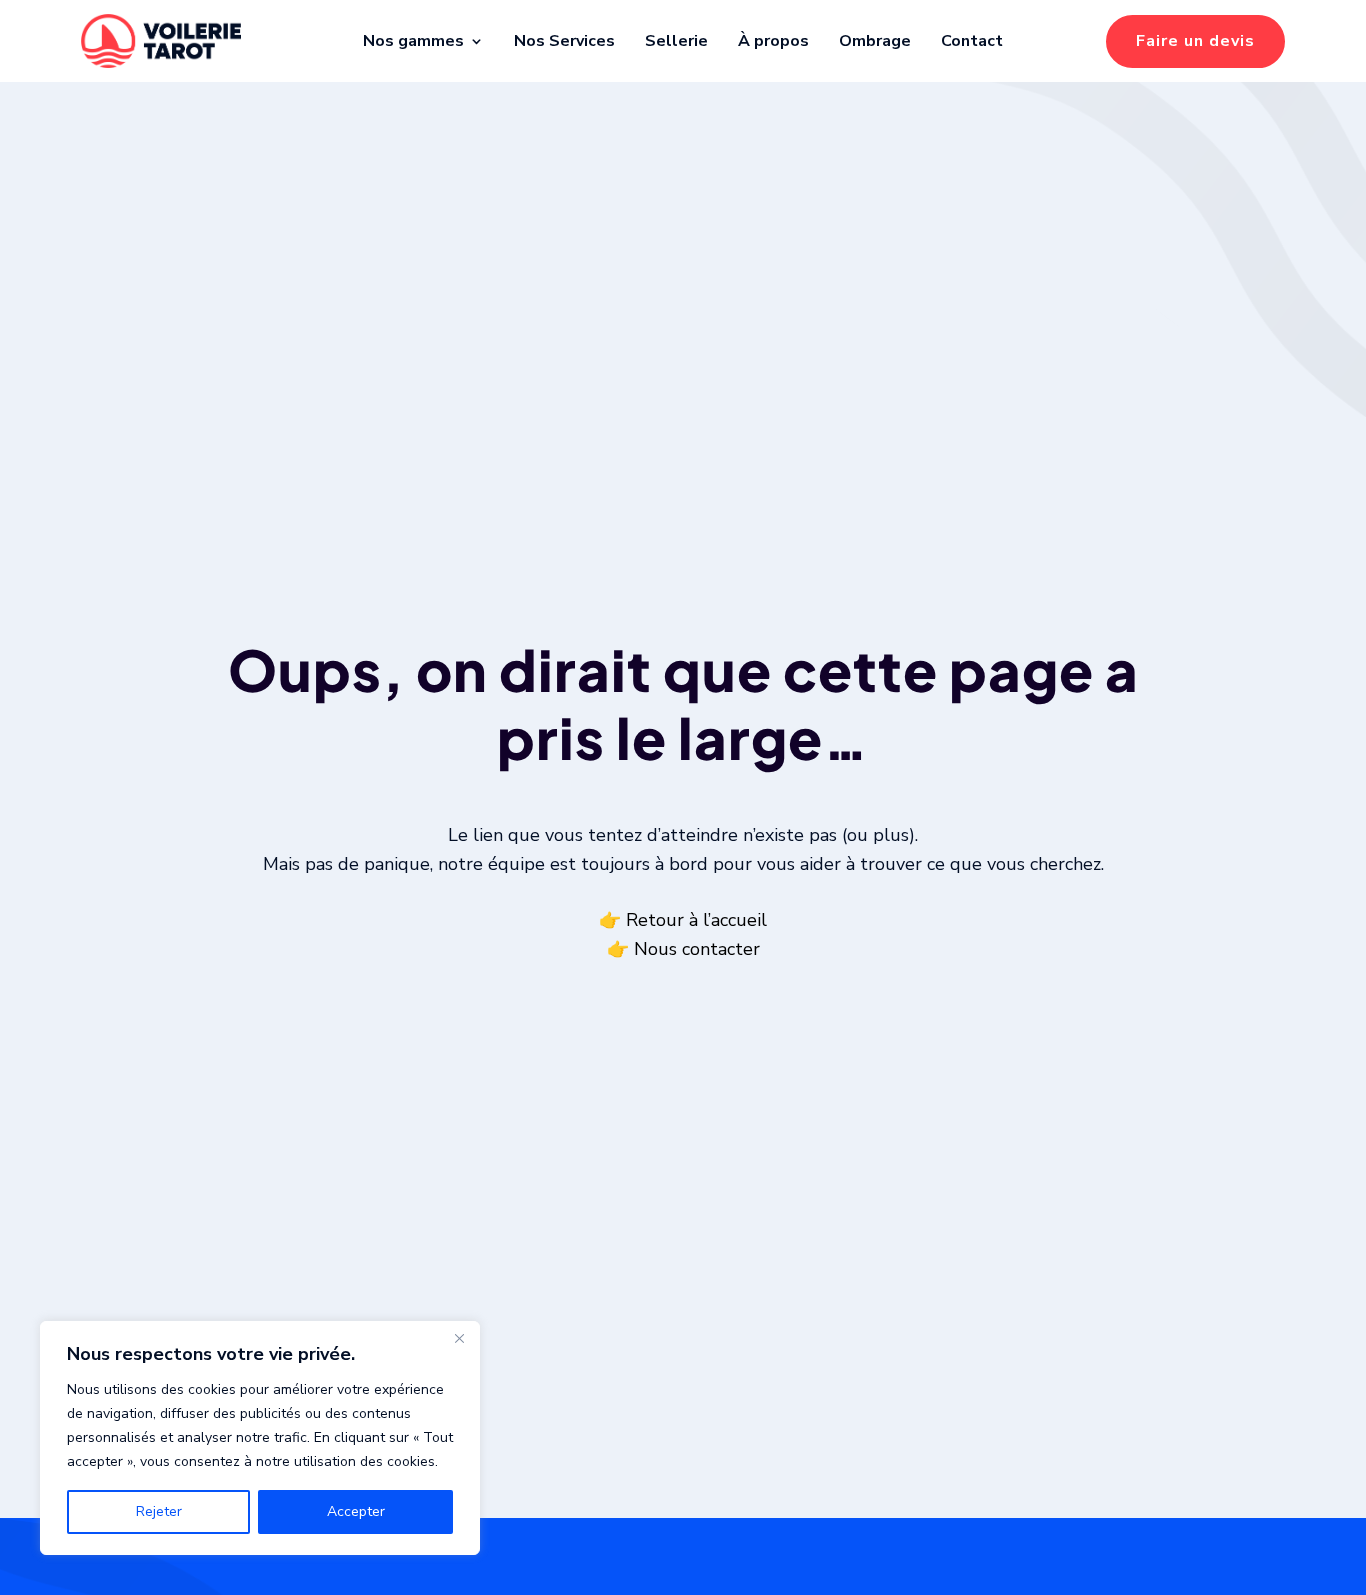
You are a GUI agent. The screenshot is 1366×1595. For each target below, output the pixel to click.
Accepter (356, 1511)
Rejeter (159, 1511)
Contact (972, 41)
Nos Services (564, 41)
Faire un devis (1195, 41)
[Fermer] (459, 1338)
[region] (260, 1438)
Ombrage (875, 41)
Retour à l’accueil (696, 920)
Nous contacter (697, 949)
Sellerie (676, 41)
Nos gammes (413, 41)
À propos (773, 41)
